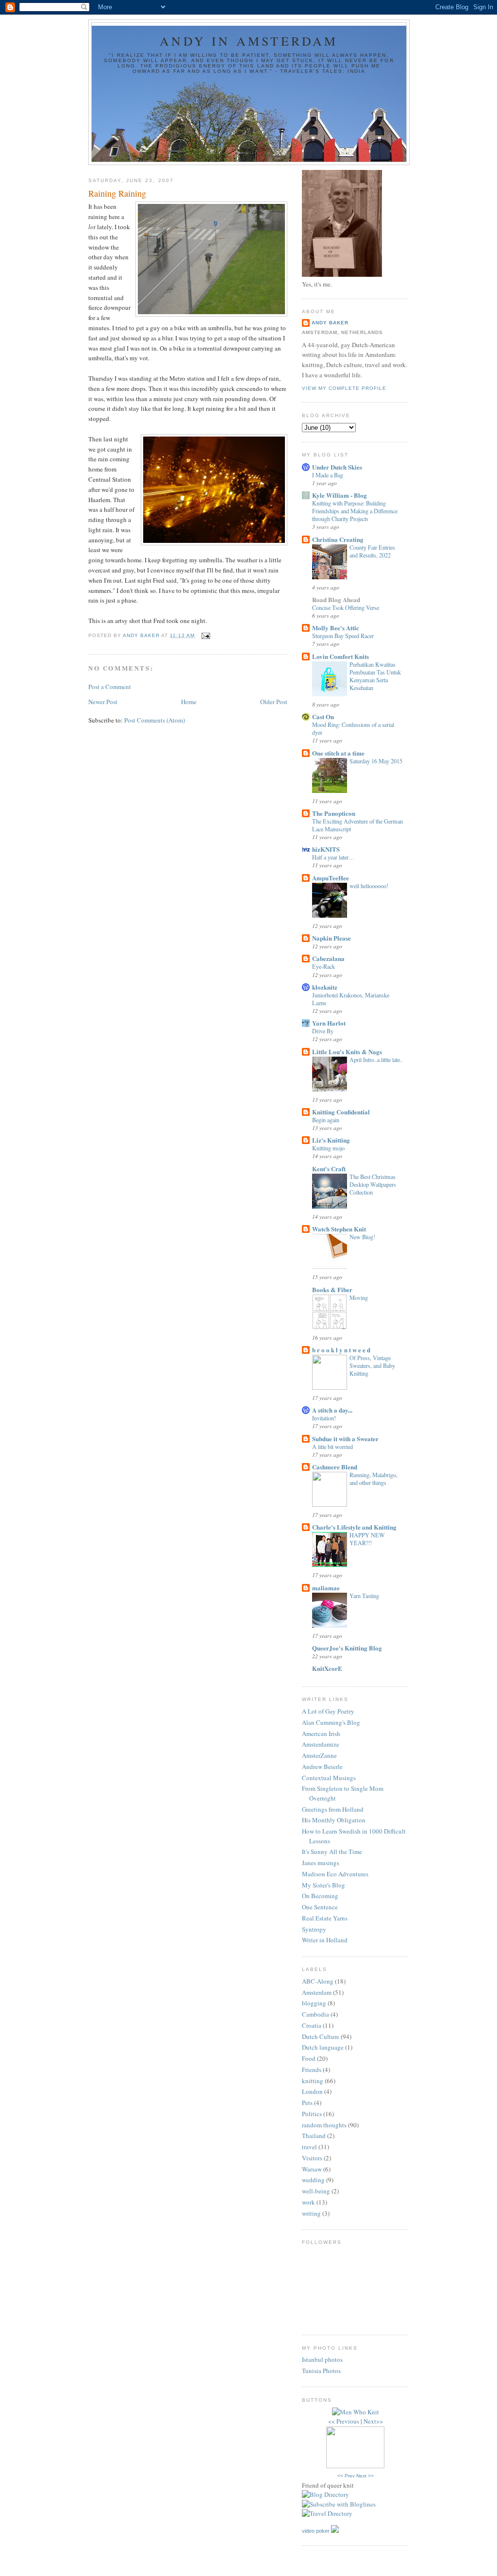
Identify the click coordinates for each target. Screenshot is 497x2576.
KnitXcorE (327, 1668)
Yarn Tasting (364, 1596)
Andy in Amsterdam (249, 41)
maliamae (326, 1588)
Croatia (312, 2025)
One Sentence (320, 1907)
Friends (312, 2070)
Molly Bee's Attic (336, 628)
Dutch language (323, 2047)
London (312, 2091)
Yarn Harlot (329, 1023)
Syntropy (314, 1929)
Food (309, 2058)
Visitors (312, 2158)
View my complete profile (344, 388)
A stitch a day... (332, 1410)
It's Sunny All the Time (332, 1852)
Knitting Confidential (341, 1112)
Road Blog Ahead (336, 599)
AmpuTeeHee (331, 878)
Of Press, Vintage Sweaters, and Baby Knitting (372, 1365)
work (308, 2202)
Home (189, 702)
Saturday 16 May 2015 (376, 761)
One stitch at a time (338, 753)
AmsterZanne (319, 1755)
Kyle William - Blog (340, 495)
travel (309, 2147)
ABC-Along (318, 1981)
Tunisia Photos (321, 2371)
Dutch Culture (321, 2037)
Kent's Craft (329, 1169)
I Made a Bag (328, 475)
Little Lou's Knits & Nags (347, 1052)
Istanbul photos (322, 2359)
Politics (312, 2114)
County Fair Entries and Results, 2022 (372, 551)
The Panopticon (334, 813)
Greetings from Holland (333, 1809)
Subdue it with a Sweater (345, 1439)
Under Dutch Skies (337, 467)
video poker (316, 2531)
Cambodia (315, 2014)
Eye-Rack (323, 966)
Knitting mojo (328, 1148)
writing (311, 2213)
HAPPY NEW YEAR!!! (367, 1539)
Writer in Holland (325, 1940)
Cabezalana (328, 958)
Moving (359, 1297)
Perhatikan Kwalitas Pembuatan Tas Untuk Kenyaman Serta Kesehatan (375, 676)
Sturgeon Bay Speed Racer (343, 636)
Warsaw (312, 2169)
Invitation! (324, 1418)
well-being (316, 2191)
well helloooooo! (369, 886)
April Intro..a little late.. (376, 1060)
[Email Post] (205, 635)
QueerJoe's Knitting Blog (347, 1648)
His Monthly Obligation (334, 1820)
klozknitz (325, 987)
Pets (307, 2103)
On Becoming (320, 1896)
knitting (313, 2081)
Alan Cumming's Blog (331, 1722)
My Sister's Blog (323, 1885)
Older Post (274, 702)
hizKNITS (326, 849)
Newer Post (103, 702)
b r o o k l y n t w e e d (341, 1350)
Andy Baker (330, 323)
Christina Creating (338, 539)
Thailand (314, 2136)
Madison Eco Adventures (335, 1874)
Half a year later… (333, 857)
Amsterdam (317, 1992)
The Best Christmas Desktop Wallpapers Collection (373, 1184)
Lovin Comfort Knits (340, 656)
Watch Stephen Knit (339, 1229)
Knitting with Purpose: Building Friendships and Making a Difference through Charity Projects (355, 511)
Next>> (373, 2421)
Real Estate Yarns (325, 1918)
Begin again (326, 1120)
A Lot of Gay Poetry (328, 1711)
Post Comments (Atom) (155, 720)
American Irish (321, 1734)
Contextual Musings (329, 1778)
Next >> (365, 2476)
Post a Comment (110, 687)
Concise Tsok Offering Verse (346, 607)
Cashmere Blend (335, 1467)
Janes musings (321, 1863)
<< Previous (344, 2421)
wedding (313, 2180)
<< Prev (346, 2476)
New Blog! (362, 1237)
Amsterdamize (321, 1744)
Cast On (323, 716)
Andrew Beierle (322, 1767)
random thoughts (324, 2125)
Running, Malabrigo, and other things (373, 1479)
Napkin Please (331, 938)
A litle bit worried (332, 1447)
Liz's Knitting (331, 1140)
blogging (314, 2003)
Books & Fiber (332, 1289)
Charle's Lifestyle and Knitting (354, 1527)
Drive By (323, 1031)
